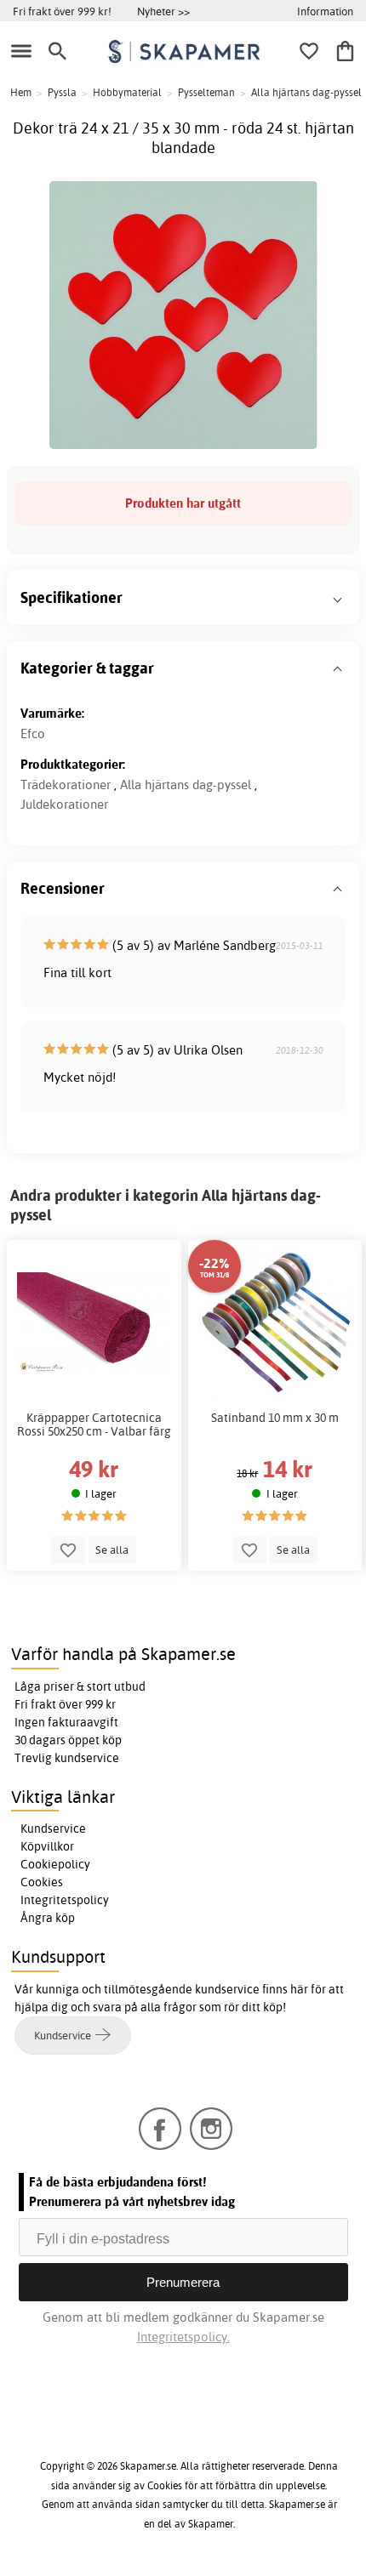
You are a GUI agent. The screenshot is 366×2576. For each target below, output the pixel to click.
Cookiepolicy (55, 1864)
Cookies (42, 1882)
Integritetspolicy (65, 1900)
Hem (21, 92)
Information (325, 11)
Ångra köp (48, 1918)
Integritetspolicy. (183, 2337)
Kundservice (53, 1828)
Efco (33, 734)
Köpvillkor (47, 1846)
